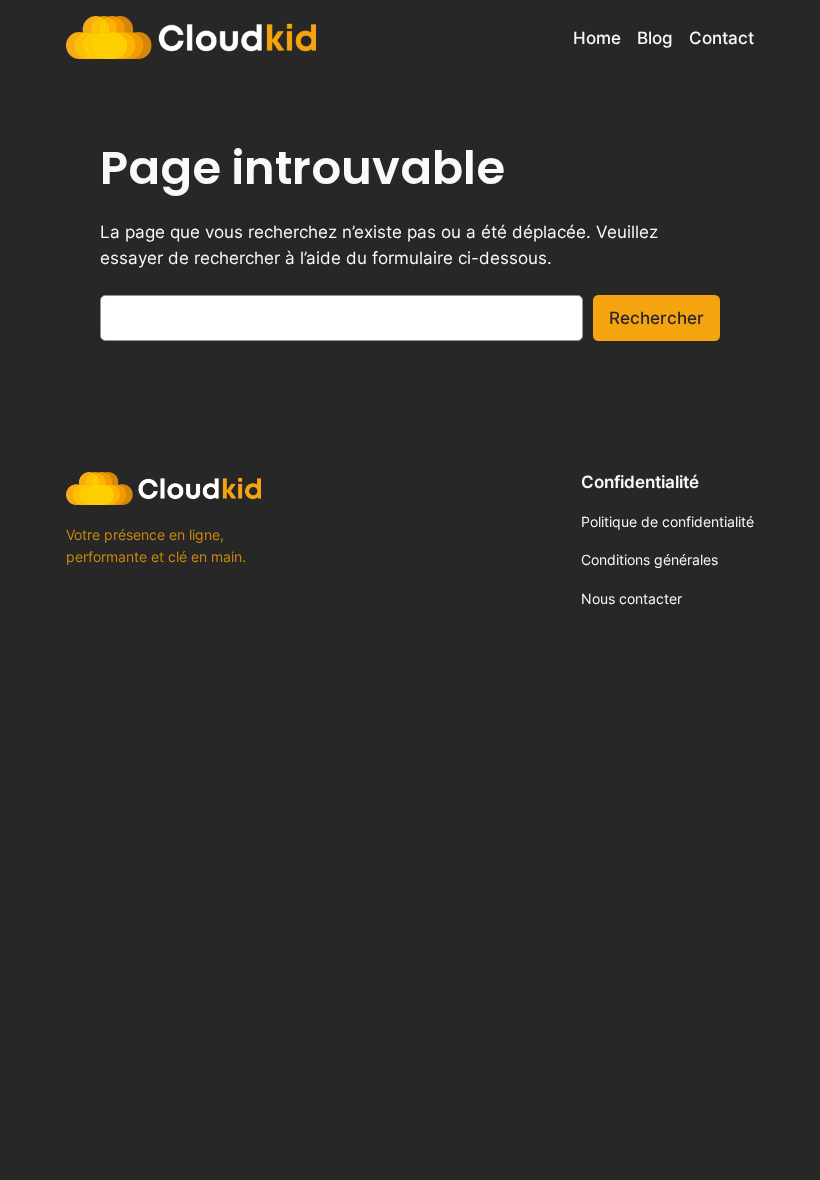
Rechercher (656, 318)
